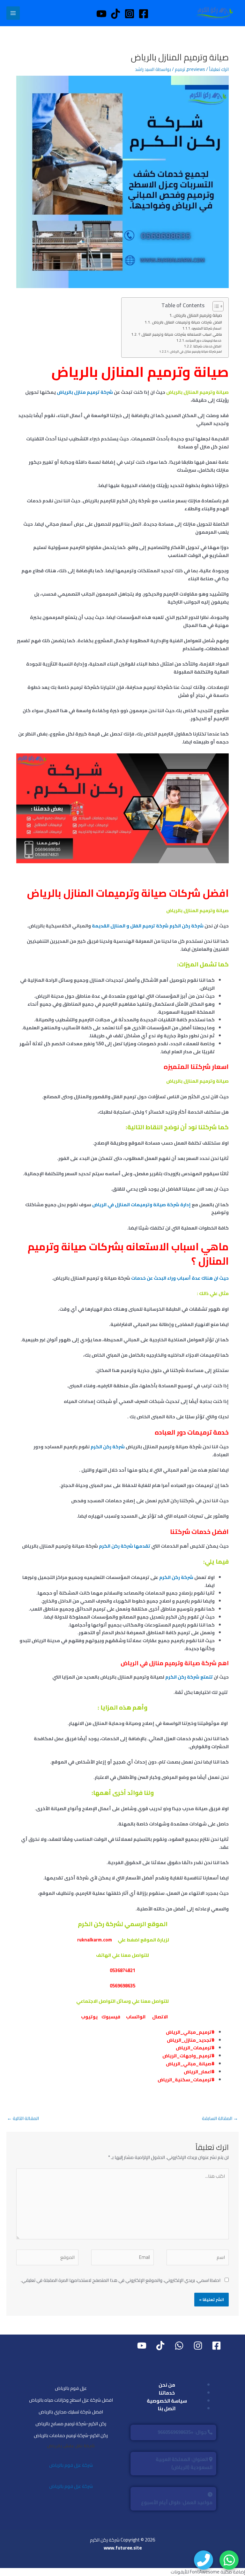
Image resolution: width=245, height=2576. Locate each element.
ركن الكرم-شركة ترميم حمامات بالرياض (71, 2435)
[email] (141, 2346)
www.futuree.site (123, 2548)
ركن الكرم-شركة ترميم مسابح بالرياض (71, 2424)
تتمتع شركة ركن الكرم (189, 1677)
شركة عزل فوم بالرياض (71, 2465)
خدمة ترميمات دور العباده (204, 341)
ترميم (180, 69)
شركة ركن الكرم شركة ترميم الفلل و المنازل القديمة (148, 926)
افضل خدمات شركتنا (208, 346)
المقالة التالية (23, 2118)
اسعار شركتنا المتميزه (207, 328)
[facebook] (215, 2346)
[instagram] (197, 2346)
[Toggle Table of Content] (215, 306)
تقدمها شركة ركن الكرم (125, 1546)
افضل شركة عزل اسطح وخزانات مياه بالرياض (71, 2400)
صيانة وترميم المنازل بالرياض (198, 315)
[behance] (178, 2346)
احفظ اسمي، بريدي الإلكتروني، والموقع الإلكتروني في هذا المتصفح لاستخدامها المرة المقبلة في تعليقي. (121, 2280)
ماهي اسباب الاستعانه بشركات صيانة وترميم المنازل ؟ (180, 335)
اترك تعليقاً (219, 69)
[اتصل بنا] (204, 2560)
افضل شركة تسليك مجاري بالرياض (71, 2412)
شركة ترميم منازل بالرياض (85, 392)
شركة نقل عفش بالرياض (71, 2446)
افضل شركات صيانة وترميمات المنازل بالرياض (187, 322)
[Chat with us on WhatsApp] (229, 2560)
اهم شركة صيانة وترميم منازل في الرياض (196, 351)
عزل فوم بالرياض (71, 2388)
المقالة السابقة (220, 2118)
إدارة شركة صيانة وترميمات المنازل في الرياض (142, 1204)
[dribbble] (160, 2346)
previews (196, 69)
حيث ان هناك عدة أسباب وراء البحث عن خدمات (180, 1278)
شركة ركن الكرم (108, 1447)
